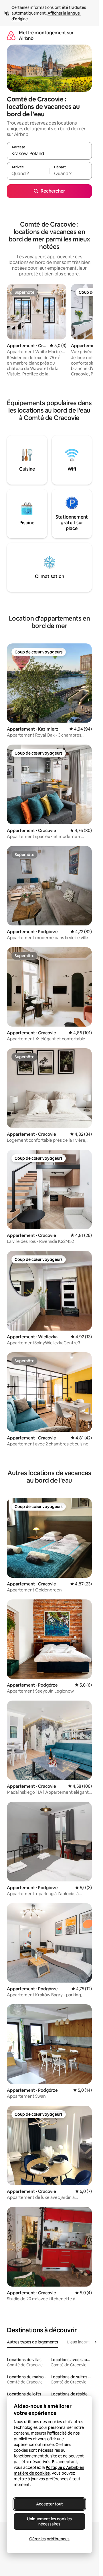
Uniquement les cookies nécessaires (49, 2521)
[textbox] (28, 173)
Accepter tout (49, 2504)
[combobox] (49, 153)
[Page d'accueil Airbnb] (11, 36)
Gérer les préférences (49, 2539)
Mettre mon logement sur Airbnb (46, 36)
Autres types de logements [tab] (32, 2342)
